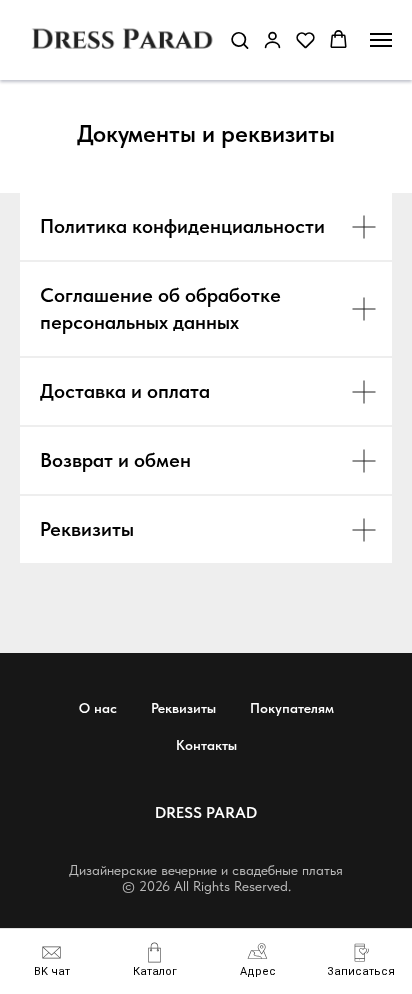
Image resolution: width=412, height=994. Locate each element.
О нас (98, 708)
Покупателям (292, 708)
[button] (361, 960)
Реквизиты (183, 708)
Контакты (206, 745)
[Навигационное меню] (381, 40)
